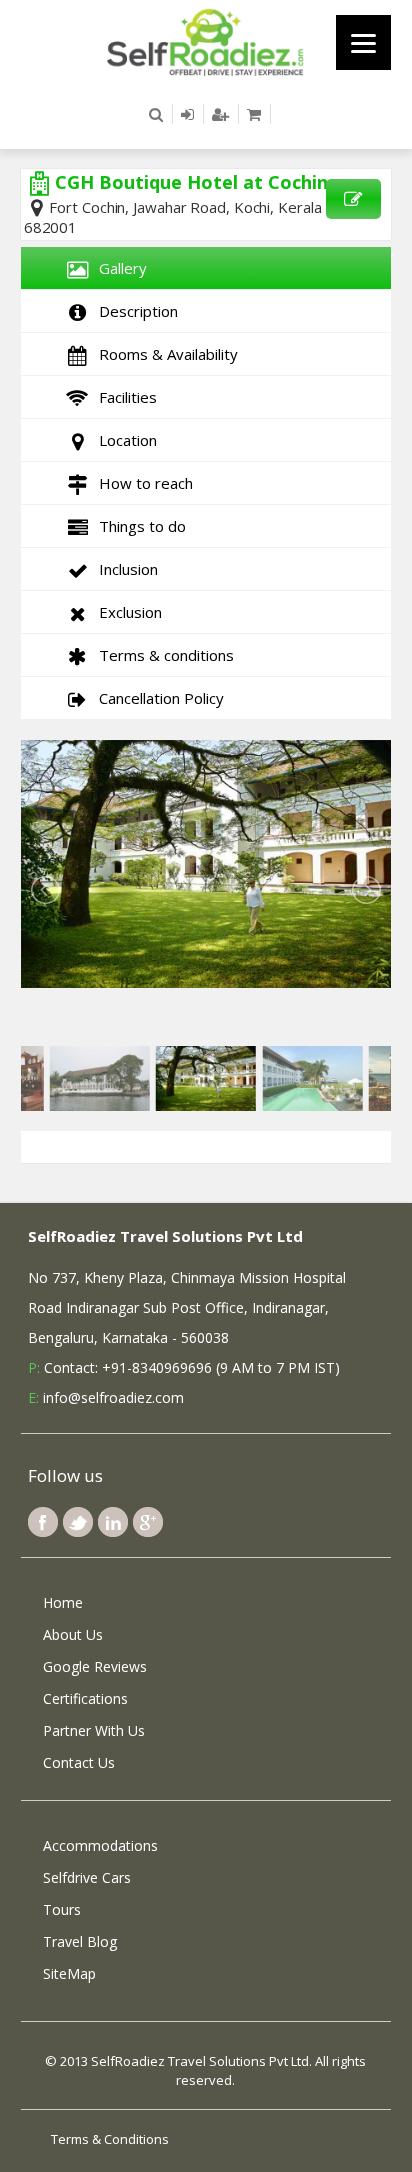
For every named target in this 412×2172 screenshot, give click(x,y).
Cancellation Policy (157, 698)
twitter (78, 1522)
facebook (43, 1522)
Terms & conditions (162, 655)
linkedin (113, 1522)
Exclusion (126, 612)
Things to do (138, 526)
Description (134, 311)
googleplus (148, 1522)
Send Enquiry (354, 199)
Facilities (124, 397)
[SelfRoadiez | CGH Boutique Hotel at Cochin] (206, 41)
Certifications (85, 1698)
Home (63, 1602)
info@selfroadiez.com (113, 1397)
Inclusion (124, 569)
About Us (73, 1634)
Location (124, 440)
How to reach (142, 483)
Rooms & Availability (164, 354)
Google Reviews (95, 1666)
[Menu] (363, 42)
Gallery (119, 268)
